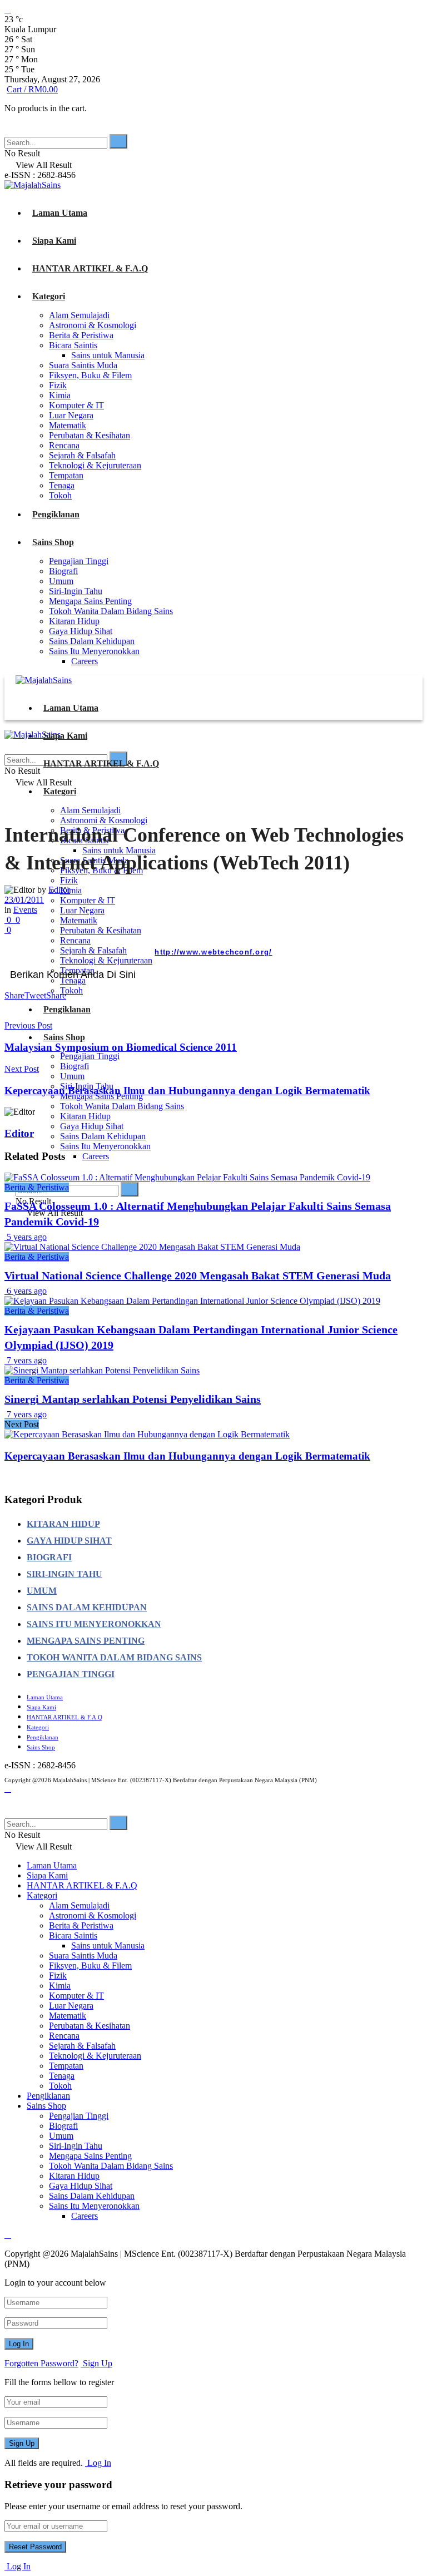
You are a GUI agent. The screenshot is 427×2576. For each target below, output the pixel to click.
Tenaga (62, 485)
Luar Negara (71, 415)
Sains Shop (53, 542)
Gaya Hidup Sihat (81, 631)
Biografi (63, 571)
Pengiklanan (56, 514)
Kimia (60, 395)
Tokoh (60, 495)
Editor (59, 890)
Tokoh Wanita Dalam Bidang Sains (111, 611)
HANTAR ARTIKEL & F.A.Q (90, 268)
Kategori (49, 296)
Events (25, 910)
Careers (85, 661)
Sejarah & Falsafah (82, 455)
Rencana (64, 445)
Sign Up (96, 2363)
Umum (61, 581)
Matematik (68, 425)
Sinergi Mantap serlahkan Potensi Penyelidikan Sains (133, 1399)
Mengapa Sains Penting (90, 601)
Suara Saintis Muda (83, 365)
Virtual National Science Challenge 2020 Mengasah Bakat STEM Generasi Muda (198, 1275)
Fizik (58, 385)
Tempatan (66, 475)
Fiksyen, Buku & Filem (90, 375)
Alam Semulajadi (79, 315)
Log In (98, 2463)
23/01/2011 (24, 900)
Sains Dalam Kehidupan (92, 641)
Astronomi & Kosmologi (93, 325)
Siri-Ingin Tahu (76, 591)
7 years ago (26, 1360)
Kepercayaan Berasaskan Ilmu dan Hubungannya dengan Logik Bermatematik (187, 1456)
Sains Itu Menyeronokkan (94, 651)
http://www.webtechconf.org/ (213, 952)
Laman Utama (60, 213)
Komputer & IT (76, 405)
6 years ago (26, 1291)
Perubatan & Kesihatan (90, 435)
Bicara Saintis (73, 345)
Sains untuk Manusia (108, 355)
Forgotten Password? (41, 2363)
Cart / (32, 89)
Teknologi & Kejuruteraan (95, 465)
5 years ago (26, 1237)
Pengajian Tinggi (79, 561)
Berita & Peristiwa (81, 335)
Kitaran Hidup (74, 621)
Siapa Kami (54, 241)
